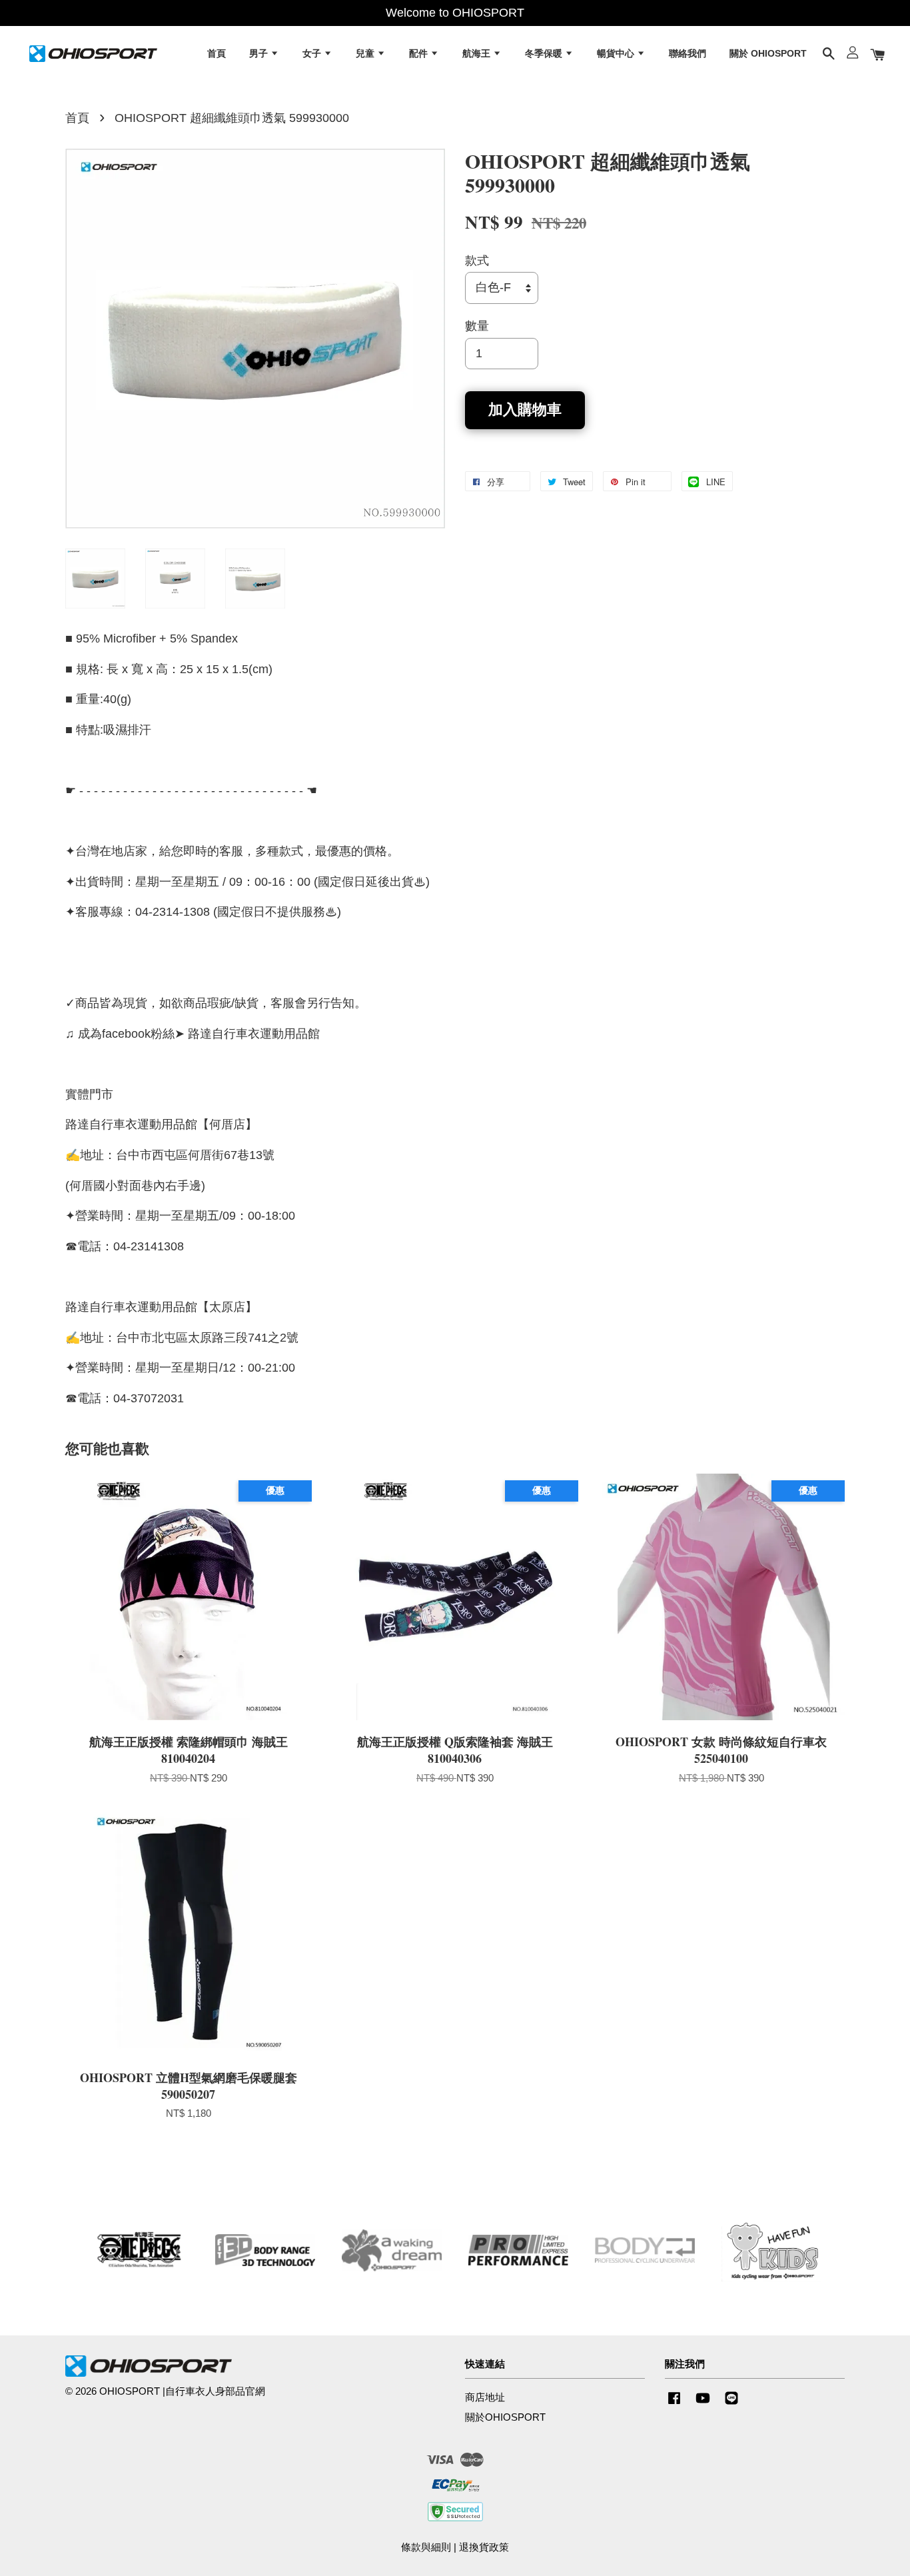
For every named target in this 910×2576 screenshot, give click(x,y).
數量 (477, 326)
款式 (477, 261)
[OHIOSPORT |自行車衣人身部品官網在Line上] (731, 2404)
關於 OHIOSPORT (768, 53)
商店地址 (485, 2397)
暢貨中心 (617, 53)
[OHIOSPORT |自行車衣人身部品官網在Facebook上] (674, 2404)
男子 (260, 53)
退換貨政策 (484, 2547)
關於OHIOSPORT (505, 2417)
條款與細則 (426, 2547)
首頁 (217, 53)
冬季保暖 (545, 53)
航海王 (478, 53)
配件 (420, 53)
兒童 (366, 53)
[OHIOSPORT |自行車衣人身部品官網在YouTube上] (703, 2404)
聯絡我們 (687, 53)
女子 (313, 53)
